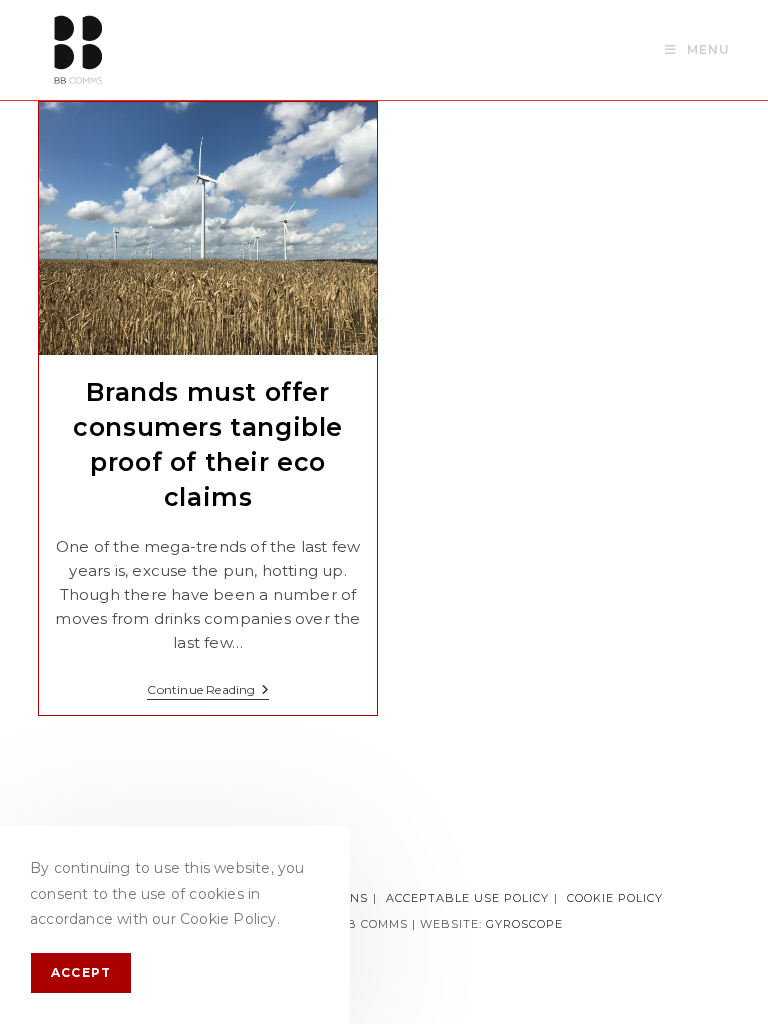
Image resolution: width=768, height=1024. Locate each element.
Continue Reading (207, 691)
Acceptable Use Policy (467, 898)
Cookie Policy (615, 898)
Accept (81, 972)
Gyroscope (524, 924)
